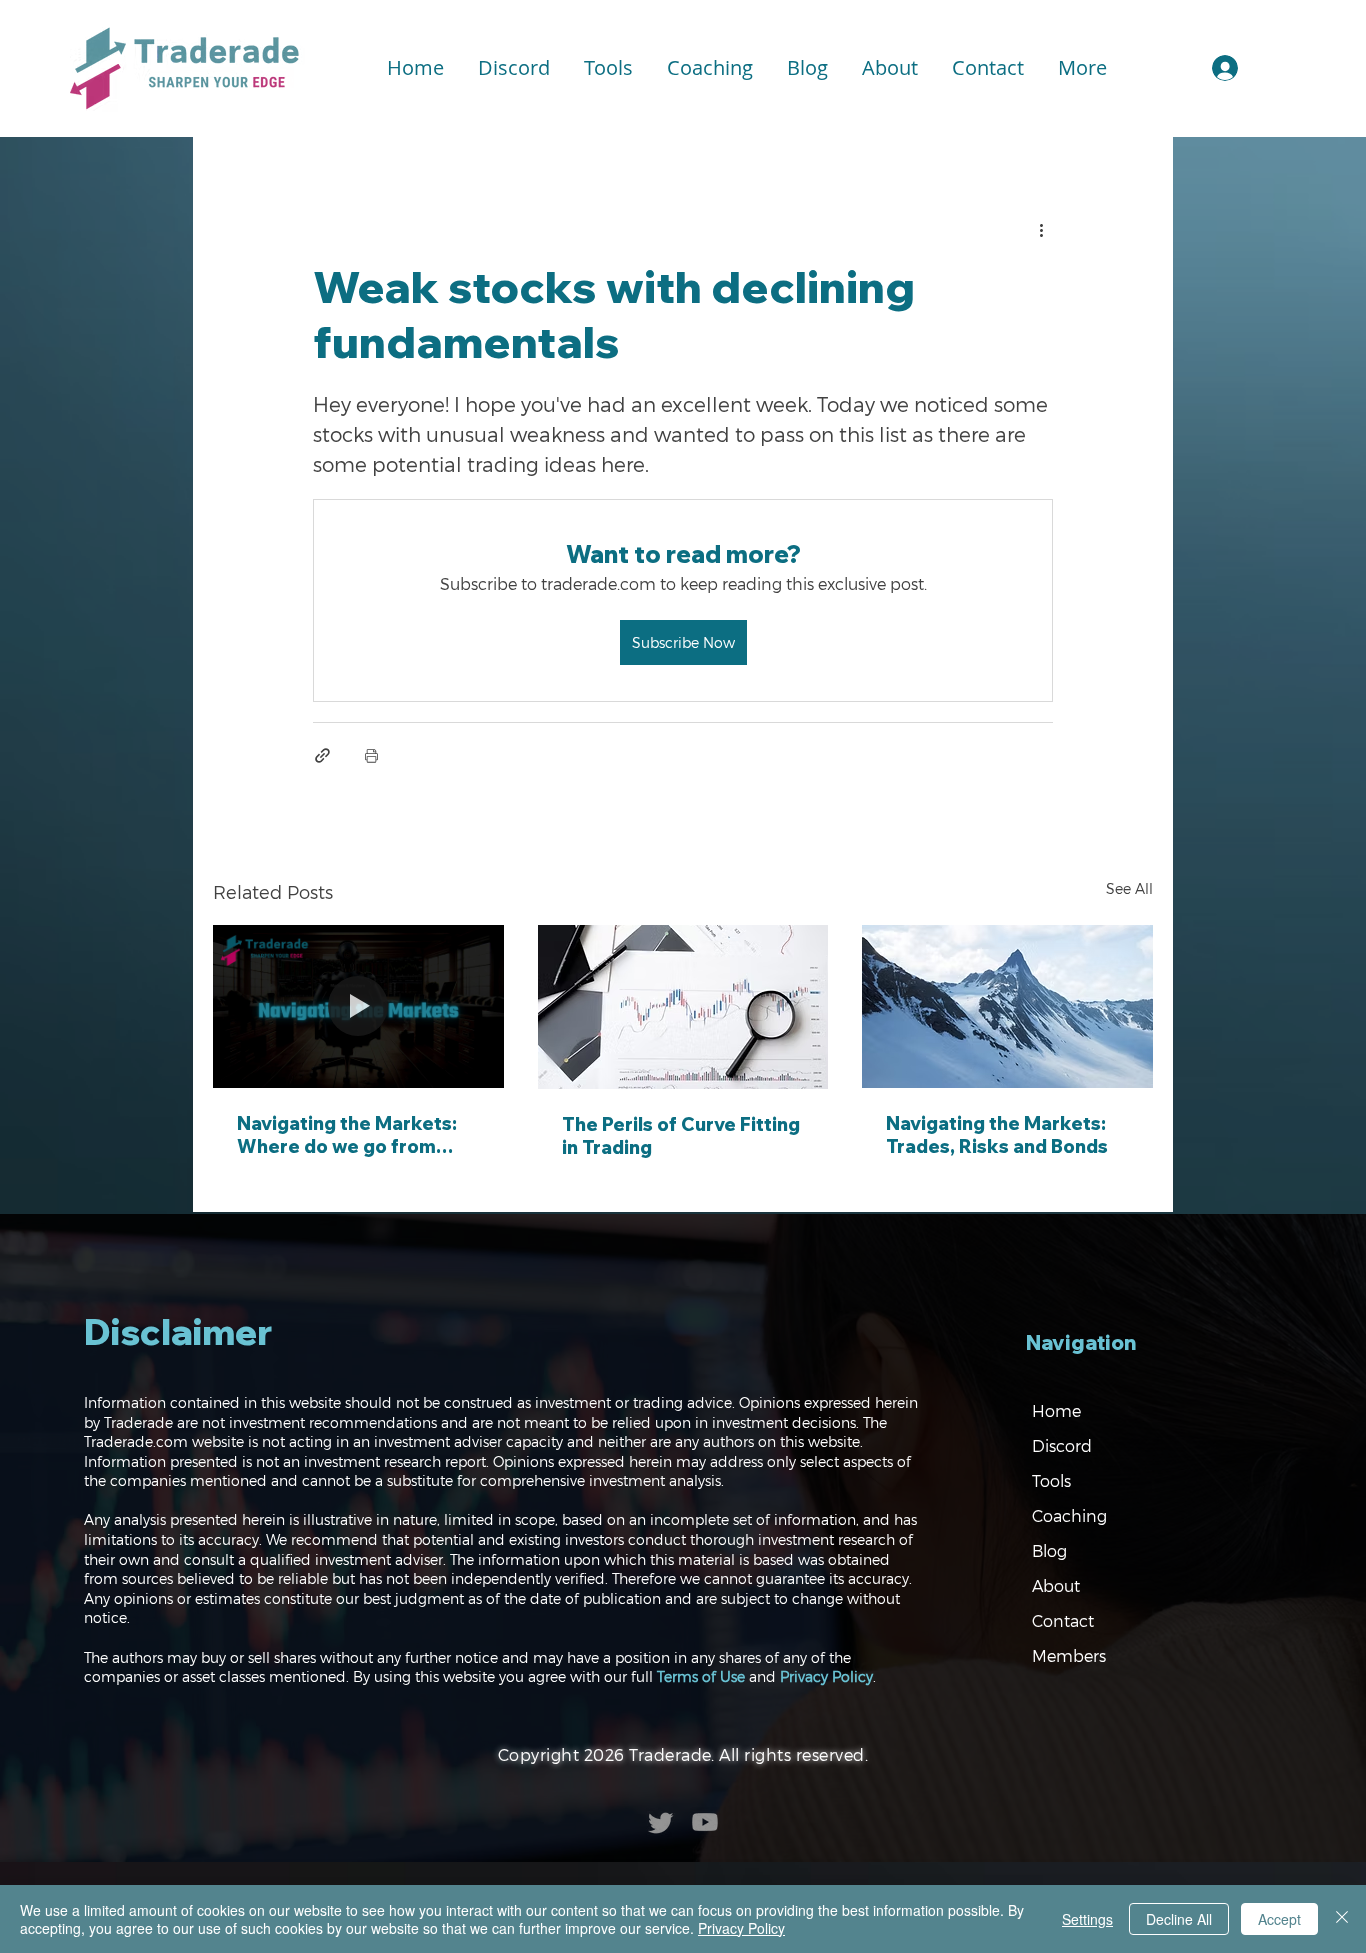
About (1056, 1585)
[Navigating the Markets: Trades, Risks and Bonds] (1007, 1006)
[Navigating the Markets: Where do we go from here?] (358, 1006)
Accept (1279, 1919)
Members (1069, 1655)
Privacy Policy (826, 1676)
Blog (1049, 1550)
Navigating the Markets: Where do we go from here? (347, 1135)
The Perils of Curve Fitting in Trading (681, 1136)
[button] (608, 68)
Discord (1062, 1445)
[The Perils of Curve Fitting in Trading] (683, 1007)
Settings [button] (1087, 1919)
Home (1056, 1410)
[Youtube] (705, 1822)
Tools (1051, 1480)
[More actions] (1041, 229)
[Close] (1342, 1919)
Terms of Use (701, 1676)
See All (1129, 888)
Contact (1063, 1620)
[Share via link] (322, 755)
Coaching (1069, 1515)
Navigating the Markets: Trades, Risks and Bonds (997, 1135)
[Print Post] (371, 755)
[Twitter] (661, 1822)
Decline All (1179, 1919)
